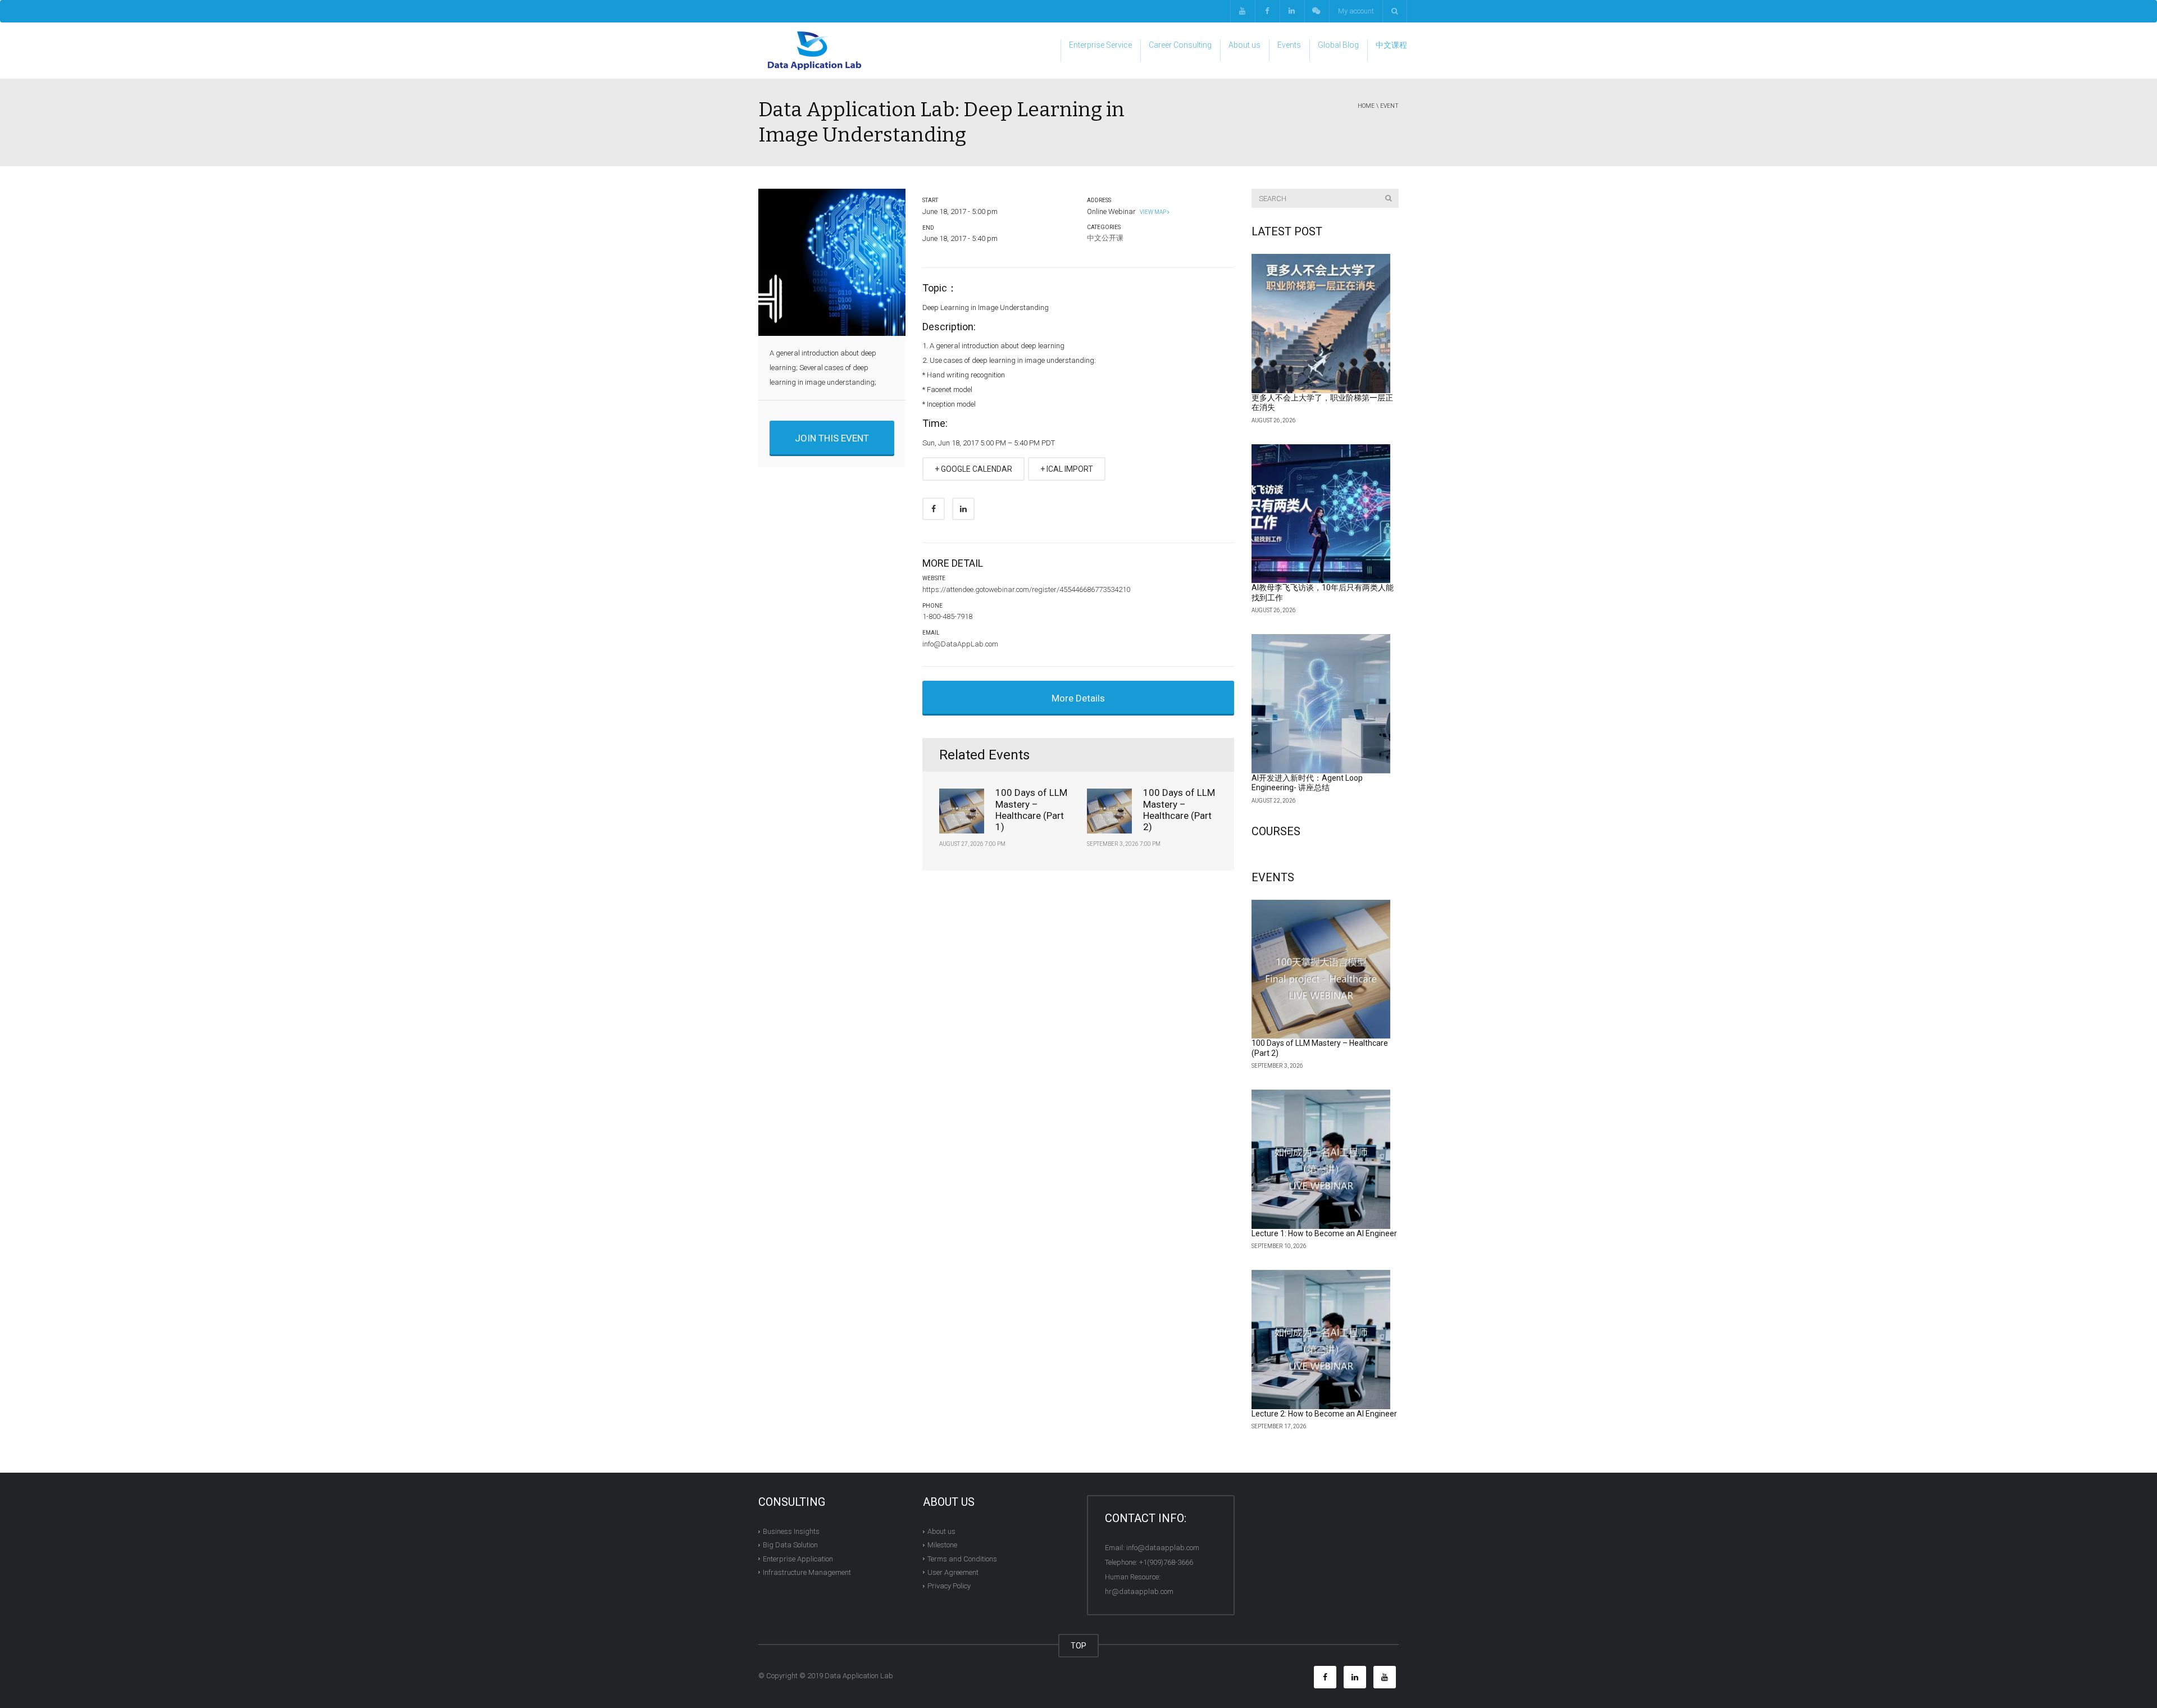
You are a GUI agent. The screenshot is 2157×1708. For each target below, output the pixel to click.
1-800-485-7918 (947, 616)
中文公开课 (1105, 238)
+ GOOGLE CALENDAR (973, 469)
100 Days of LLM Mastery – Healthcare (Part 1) (1031, 810)
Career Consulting (1180, 45)
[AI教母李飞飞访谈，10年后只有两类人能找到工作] (1321, 514)
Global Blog (1338, 45)
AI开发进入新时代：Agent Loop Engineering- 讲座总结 (1307, 783)
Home (1366, 106)
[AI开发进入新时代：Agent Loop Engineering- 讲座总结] (1321, 704)
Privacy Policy (949, 1586)
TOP (1078, 1646)
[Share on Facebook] (934, 509)
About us (1244, 45)
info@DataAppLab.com (960, 644)
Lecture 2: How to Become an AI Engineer (1324, 1414)
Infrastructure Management (807, 1572)
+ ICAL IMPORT (1067, 469)
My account (1356, 11)
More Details (1078, 698)
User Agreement (953, 1572)
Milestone (942, 1545)
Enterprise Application (798, 1558)
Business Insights (791, 1531)
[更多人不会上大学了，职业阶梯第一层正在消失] (1321, 324)
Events (1289, 45)
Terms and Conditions (962, 1558)
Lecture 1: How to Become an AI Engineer (1324, 1233)
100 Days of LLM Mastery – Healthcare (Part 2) (1179, 810)
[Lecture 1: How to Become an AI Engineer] (1321, 1159)
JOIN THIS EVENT (832, 438)
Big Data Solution (790, 1545)
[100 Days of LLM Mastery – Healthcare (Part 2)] (1321, 969)
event (1389, 106)
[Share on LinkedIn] (963, 509)
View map (1152, 212)
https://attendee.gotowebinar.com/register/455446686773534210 (1026, 589)
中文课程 (1391, 45)
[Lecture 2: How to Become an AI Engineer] (1321, 1340)
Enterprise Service (1100, 45)
